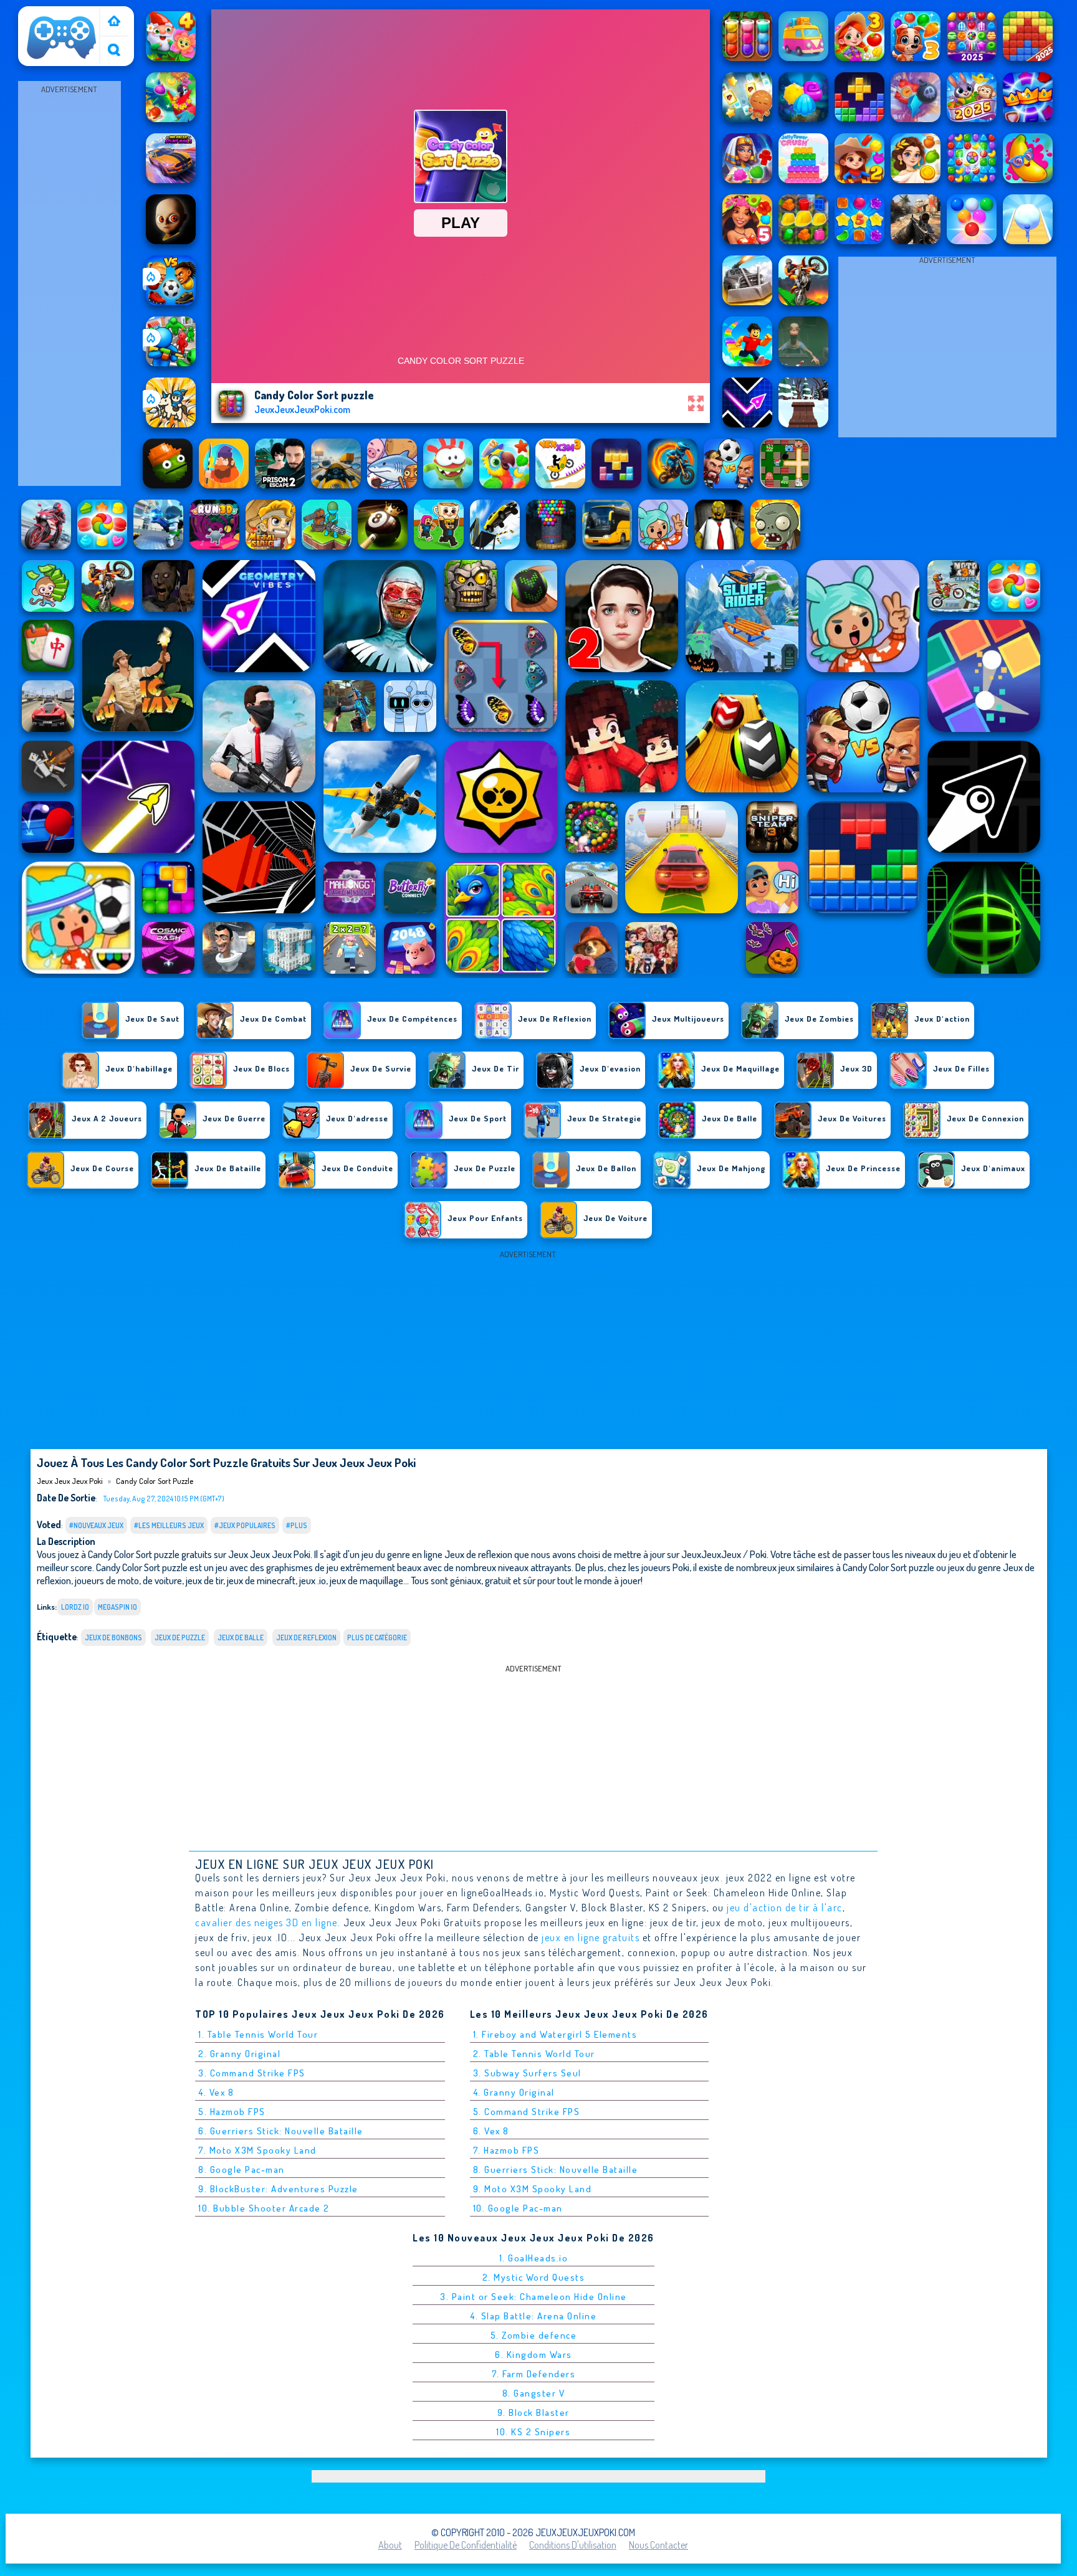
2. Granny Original (239, 2054)
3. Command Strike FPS (252, 2073)
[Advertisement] (69, 284)
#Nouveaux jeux (96, 1525)
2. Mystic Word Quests (534, 2277)
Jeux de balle (241, 1637)
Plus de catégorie (377, 1637)
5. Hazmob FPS (232, 2112)
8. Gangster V (534, 2393)
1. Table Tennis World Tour (258, 2034)
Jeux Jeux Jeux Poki (55, 21)
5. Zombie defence (534, 2335)
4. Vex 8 (216, 2092)
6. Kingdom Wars (534, 2355)
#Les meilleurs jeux (169, 1525)
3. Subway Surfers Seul (527, 2073)
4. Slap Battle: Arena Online (533, 2316)
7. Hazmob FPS (506, 2150)
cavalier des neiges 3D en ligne (266, 1922)
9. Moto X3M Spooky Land (533, 2189)
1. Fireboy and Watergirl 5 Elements (555, 2034)
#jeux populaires (245, 1525)
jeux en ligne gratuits (591, 1937)
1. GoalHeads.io (534, 2258)
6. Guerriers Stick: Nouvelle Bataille (281, 2131)
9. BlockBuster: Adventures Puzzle (278, 2189)
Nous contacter (658, 2545)
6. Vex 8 (491, 2131)
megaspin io (117, 1607)
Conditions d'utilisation (573, 2545)
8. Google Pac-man (242, 2170)
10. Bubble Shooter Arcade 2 (264, 2208)
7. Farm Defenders (534, 2374)
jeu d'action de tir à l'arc (785, 1908)
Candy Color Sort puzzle (155, 1481)
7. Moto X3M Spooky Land (257, 2150)
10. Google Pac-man (518, 2208)
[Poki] (114, 22)
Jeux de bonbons (113, 1637)
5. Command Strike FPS (527, 2112)
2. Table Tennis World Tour (534, 2054)
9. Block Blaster (534, 2412)
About (390, 2545)
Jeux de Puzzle (180, 1637)
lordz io (75, 1607)
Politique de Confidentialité (466, 2545)
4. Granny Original (514, 2092)
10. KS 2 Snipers (533, 2432)
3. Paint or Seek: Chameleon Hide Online (534, 2297)
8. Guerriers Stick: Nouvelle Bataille (556, 2170)
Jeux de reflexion (306, 1637)
